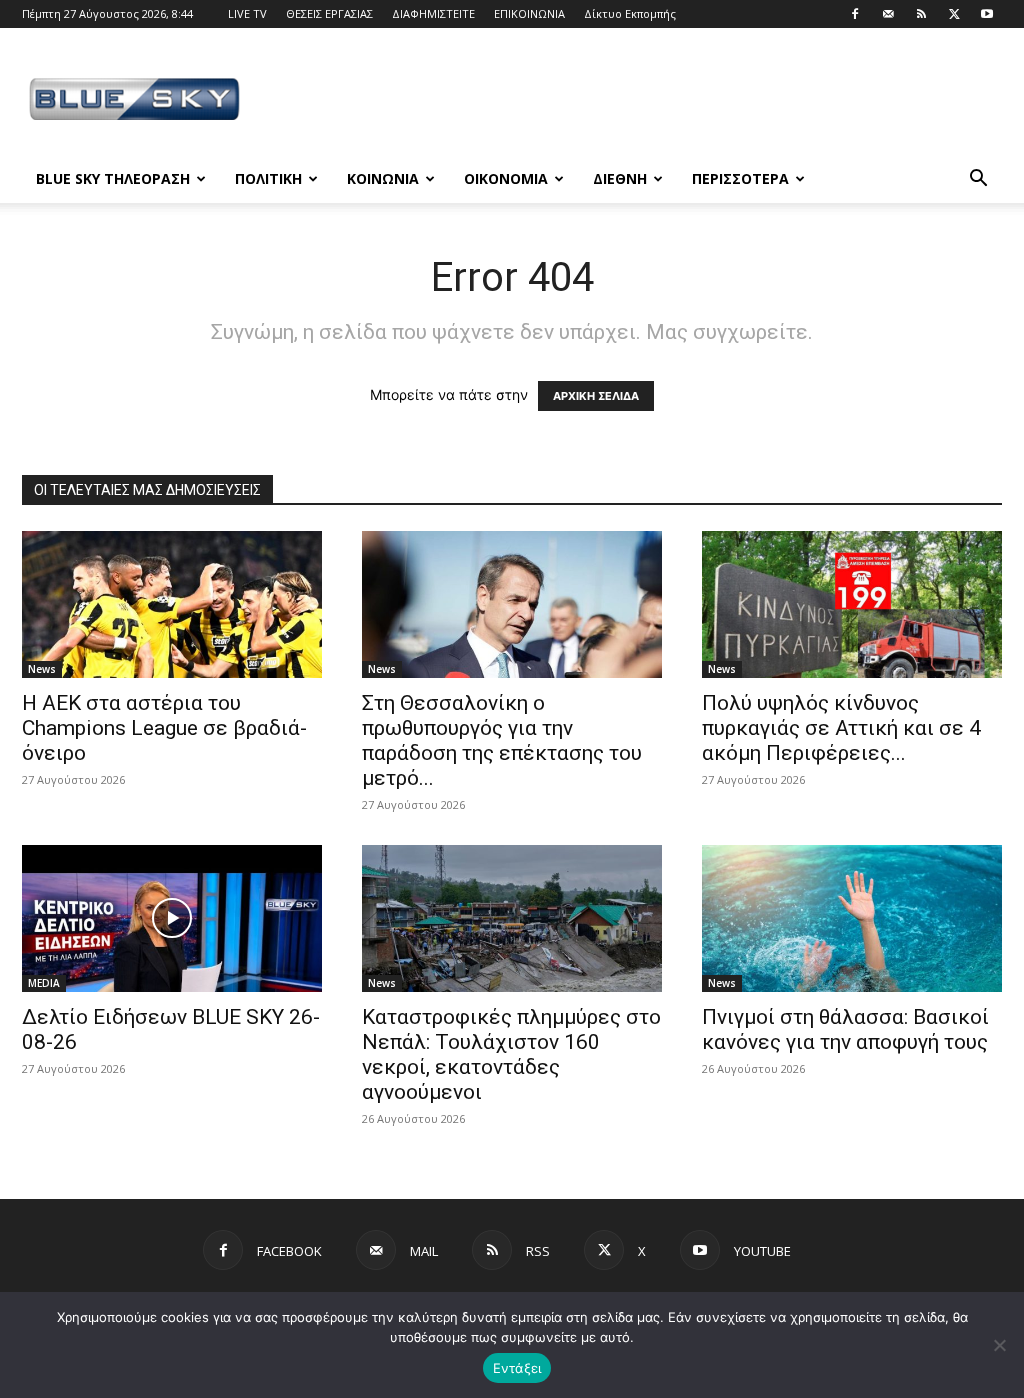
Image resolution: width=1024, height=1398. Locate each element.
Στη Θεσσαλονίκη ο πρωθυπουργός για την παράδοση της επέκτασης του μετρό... (502, 740)
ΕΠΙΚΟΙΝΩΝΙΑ (529, 13)
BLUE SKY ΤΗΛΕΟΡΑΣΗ (113, 178)
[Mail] (888, 14)
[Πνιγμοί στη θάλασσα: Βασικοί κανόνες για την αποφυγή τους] (852, 918)
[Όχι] (999, 1345)
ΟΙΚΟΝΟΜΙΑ (506, 178)
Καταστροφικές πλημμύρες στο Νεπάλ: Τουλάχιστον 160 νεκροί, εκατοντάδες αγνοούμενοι (511, 1054)
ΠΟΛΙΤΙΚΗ (268, 178)
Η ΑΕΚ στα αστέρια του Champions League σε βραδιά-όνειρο (164, 728)
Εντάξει (517, 1368)
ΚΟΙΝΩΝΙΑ (383, 178)
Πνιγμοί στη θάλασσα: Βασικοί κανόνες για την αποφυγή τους (845, 1029)
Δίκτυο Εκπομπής (630, 13)
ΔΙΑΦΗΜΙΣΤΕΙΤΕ (433, 13)
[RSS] (921, 14)
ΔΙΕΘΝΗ (620, 178)
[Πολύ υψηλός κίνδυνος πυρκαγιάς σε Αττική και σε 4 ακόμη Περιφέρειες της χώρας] (852, 604)
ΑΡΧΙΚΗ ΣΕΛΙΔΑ (596, 396)
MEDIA (44, 983)
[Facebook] (855, 14)
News (42, 669)
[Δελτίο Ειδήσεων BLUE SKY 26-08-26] (172, 918)
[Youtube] (987, 14)
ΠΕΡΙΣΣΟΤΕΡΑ (740, 178)
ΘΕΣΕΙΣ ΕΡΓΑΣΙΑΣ (329, 13)
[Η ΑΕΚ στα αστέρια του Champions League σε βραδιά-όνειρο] (172, 604)
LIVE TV (247, 13)
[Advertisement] (638, 101)
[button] (978, 180)
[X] (954, 14)
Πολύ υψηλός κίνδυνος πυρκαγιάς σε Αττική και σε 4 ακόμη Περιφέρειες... (841, 728)
